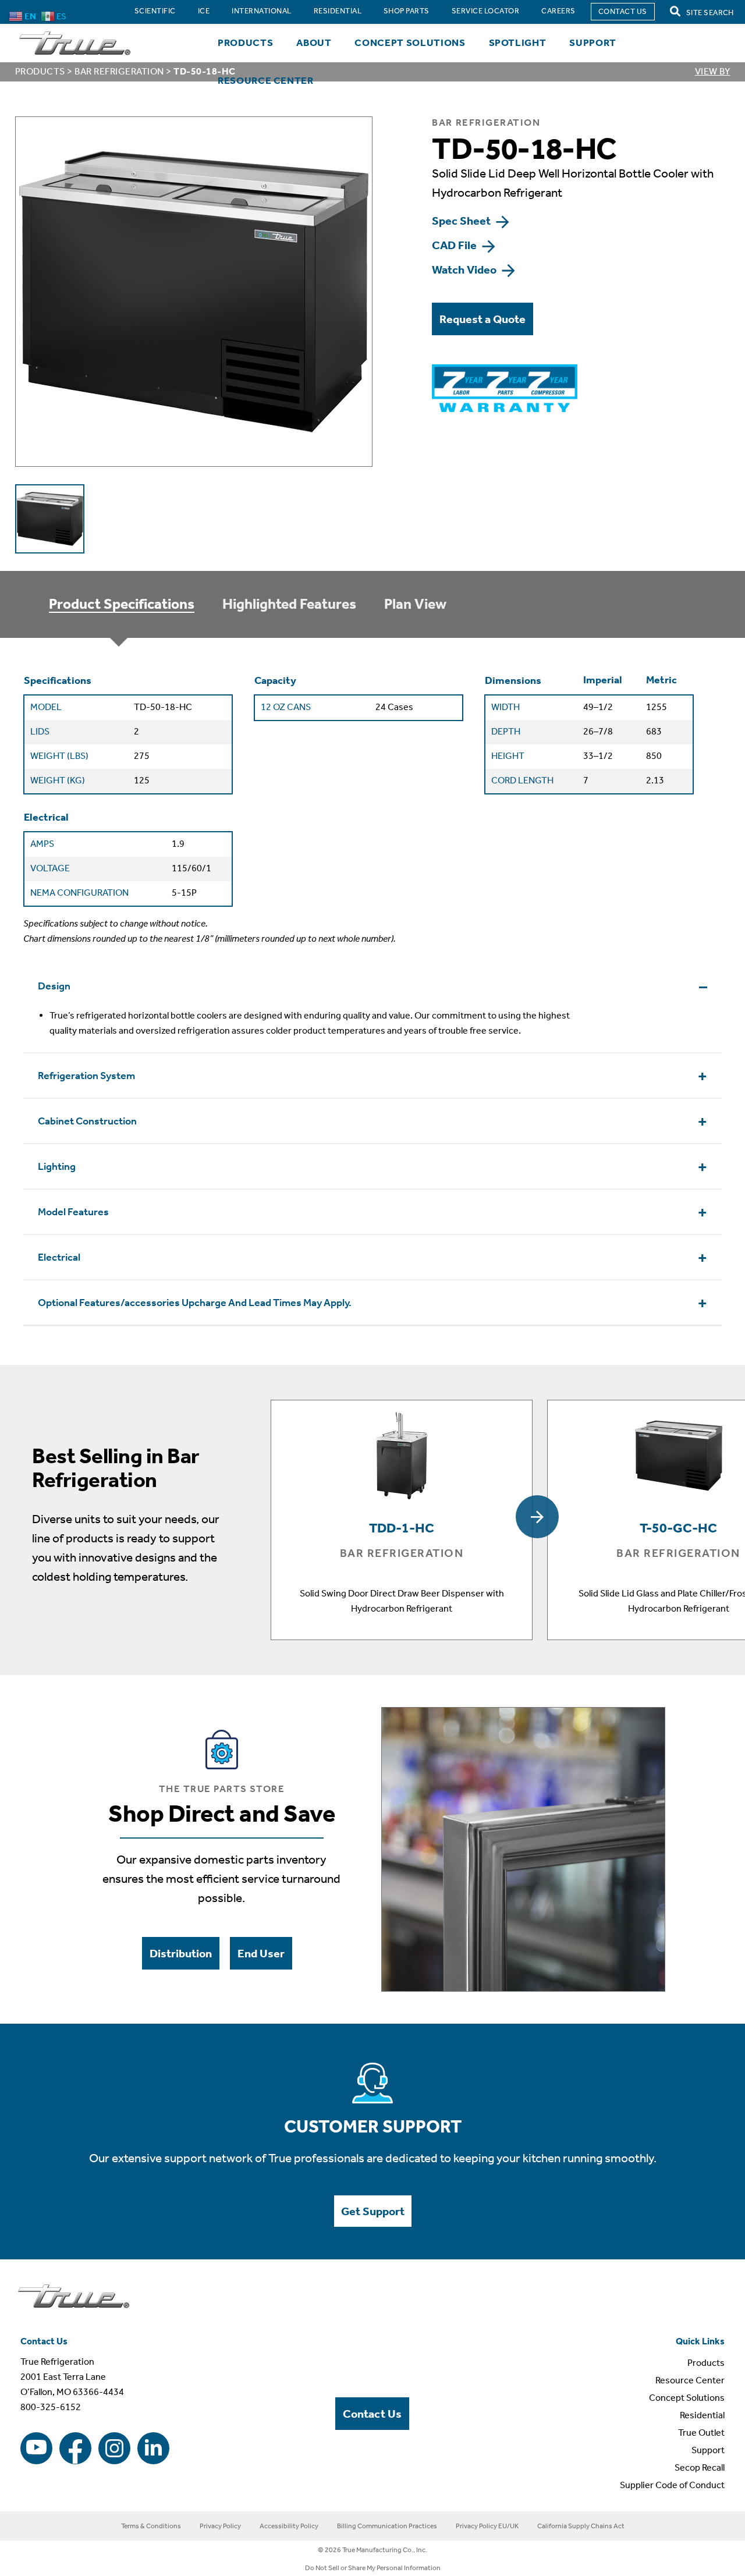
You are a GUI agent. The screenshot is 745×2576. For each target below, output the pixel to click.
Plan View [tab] (415, 604)
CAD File (455, 245)
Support (593, 42)
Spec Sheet (462, 221)
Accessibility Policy (289, 2526)
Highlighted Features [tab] (289, 604)
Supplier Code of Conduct (672, 2485)
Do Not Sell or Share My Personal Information (373, 2568)
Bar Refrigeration (119, 71)
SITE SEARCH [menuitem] (709, 13)
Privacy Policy (220, 2526)
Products (245, 42)
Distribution (181, 1953)
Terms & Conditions (151, 2526)
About (314, 42)
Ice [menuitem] (204, 11)
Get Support (373, 2211)
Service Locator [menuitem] (485, 11)
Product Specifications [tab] (122, 604)
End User (261, 1953)
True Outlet (701, 2433)
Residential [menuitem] (338, 11)
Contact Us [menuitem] (623, 11)
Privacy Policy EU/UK (487, 2526)
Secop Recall (700, 2467)
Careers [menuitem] (558, 11)
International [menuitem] (261, 11)
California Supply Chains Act (581, 2526)
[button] (537, 1517)
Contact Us (372, 2414)
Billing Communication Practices (387, 2526)
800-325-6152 (51, 2407)
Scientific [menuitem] (155, 11)
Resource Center (266, 80)
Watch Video (465, 269)
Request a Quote (483, 319)
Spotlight (518, 42)
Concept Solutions (410, 42)
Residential (702, 2415)
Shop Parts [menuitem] (407, 11)
